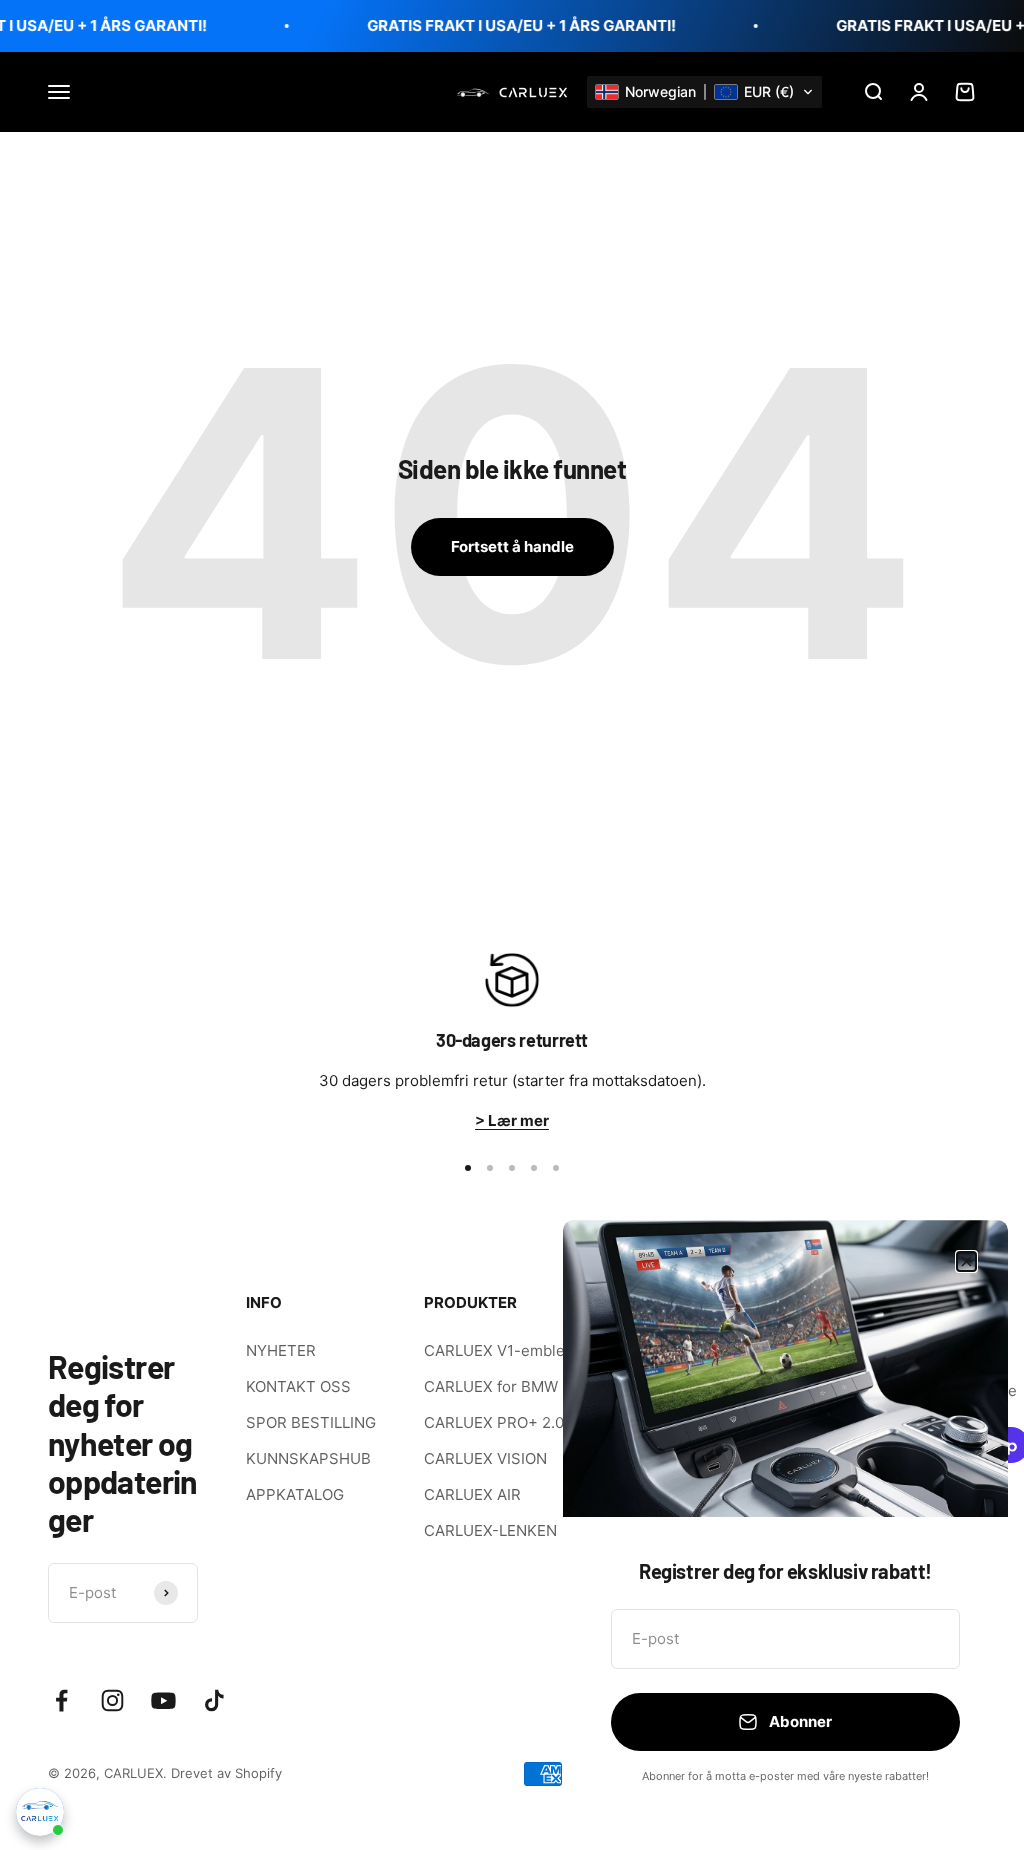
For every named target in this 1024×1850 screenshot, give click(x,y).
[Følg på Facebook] (61, 1700)
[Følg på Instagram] (112, 1700)
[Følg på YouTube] (163, 1700)
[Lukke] (966, 1261)
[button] (704, 92)
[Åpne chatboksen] (40, 1812)
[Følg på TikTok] (214, 1700)
